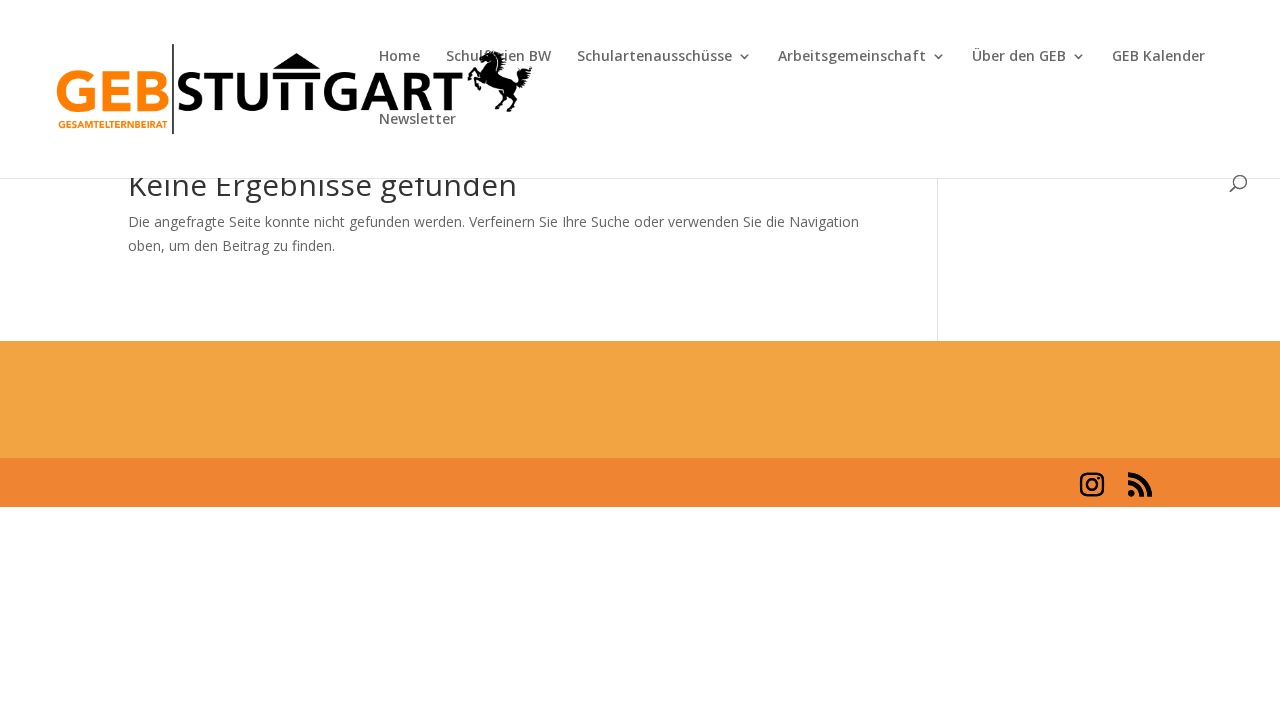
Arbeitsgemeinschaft (852, 57)
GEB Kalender (1158, 57)
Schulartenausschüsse (654, 57)
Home (399, 57)
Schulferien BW (498, 57)
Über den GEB (1019, 57)
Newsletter (417, 120)
